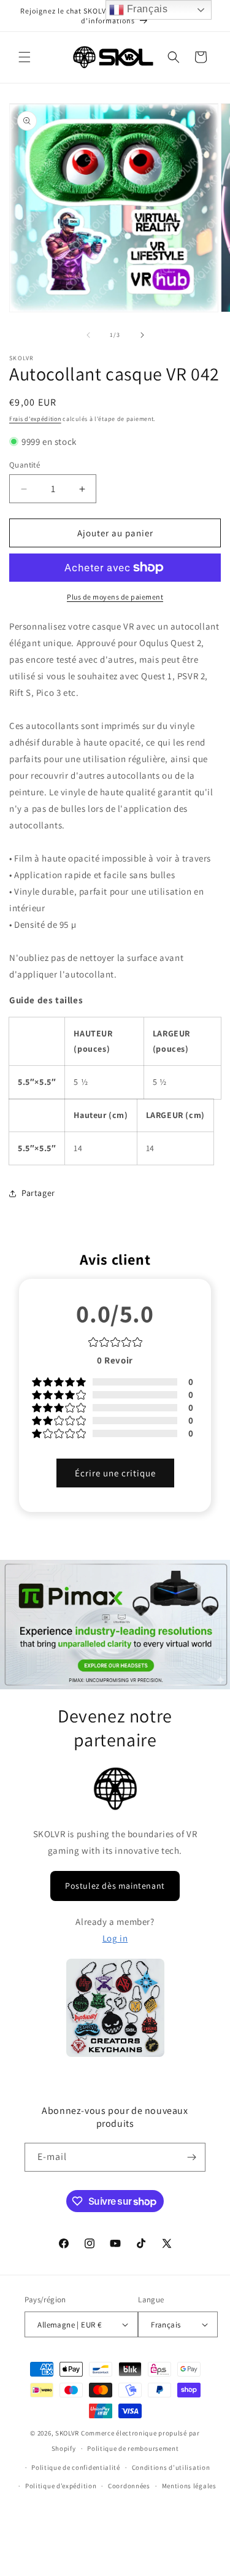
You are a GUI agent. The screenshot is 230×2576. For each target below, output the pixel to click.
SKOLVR (67, 2433)
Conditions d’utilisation (171, 2467)
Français (146, 9)
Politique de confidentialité (76, 2467)
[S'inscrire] (191, 2157)
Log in (115, 1938)
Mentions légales (189, 2486)
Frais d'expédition (35, 419)
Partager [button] (38, 1193)
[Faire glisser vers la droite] (142, 335)
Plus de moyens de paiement (115, 597)
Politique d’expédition (61, 2486)
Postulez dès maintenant (115, 1886)
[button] (25, 57)
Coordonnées (129, 2486)
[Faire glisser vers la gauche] (88, 335)
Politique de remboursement (133, 2448)
